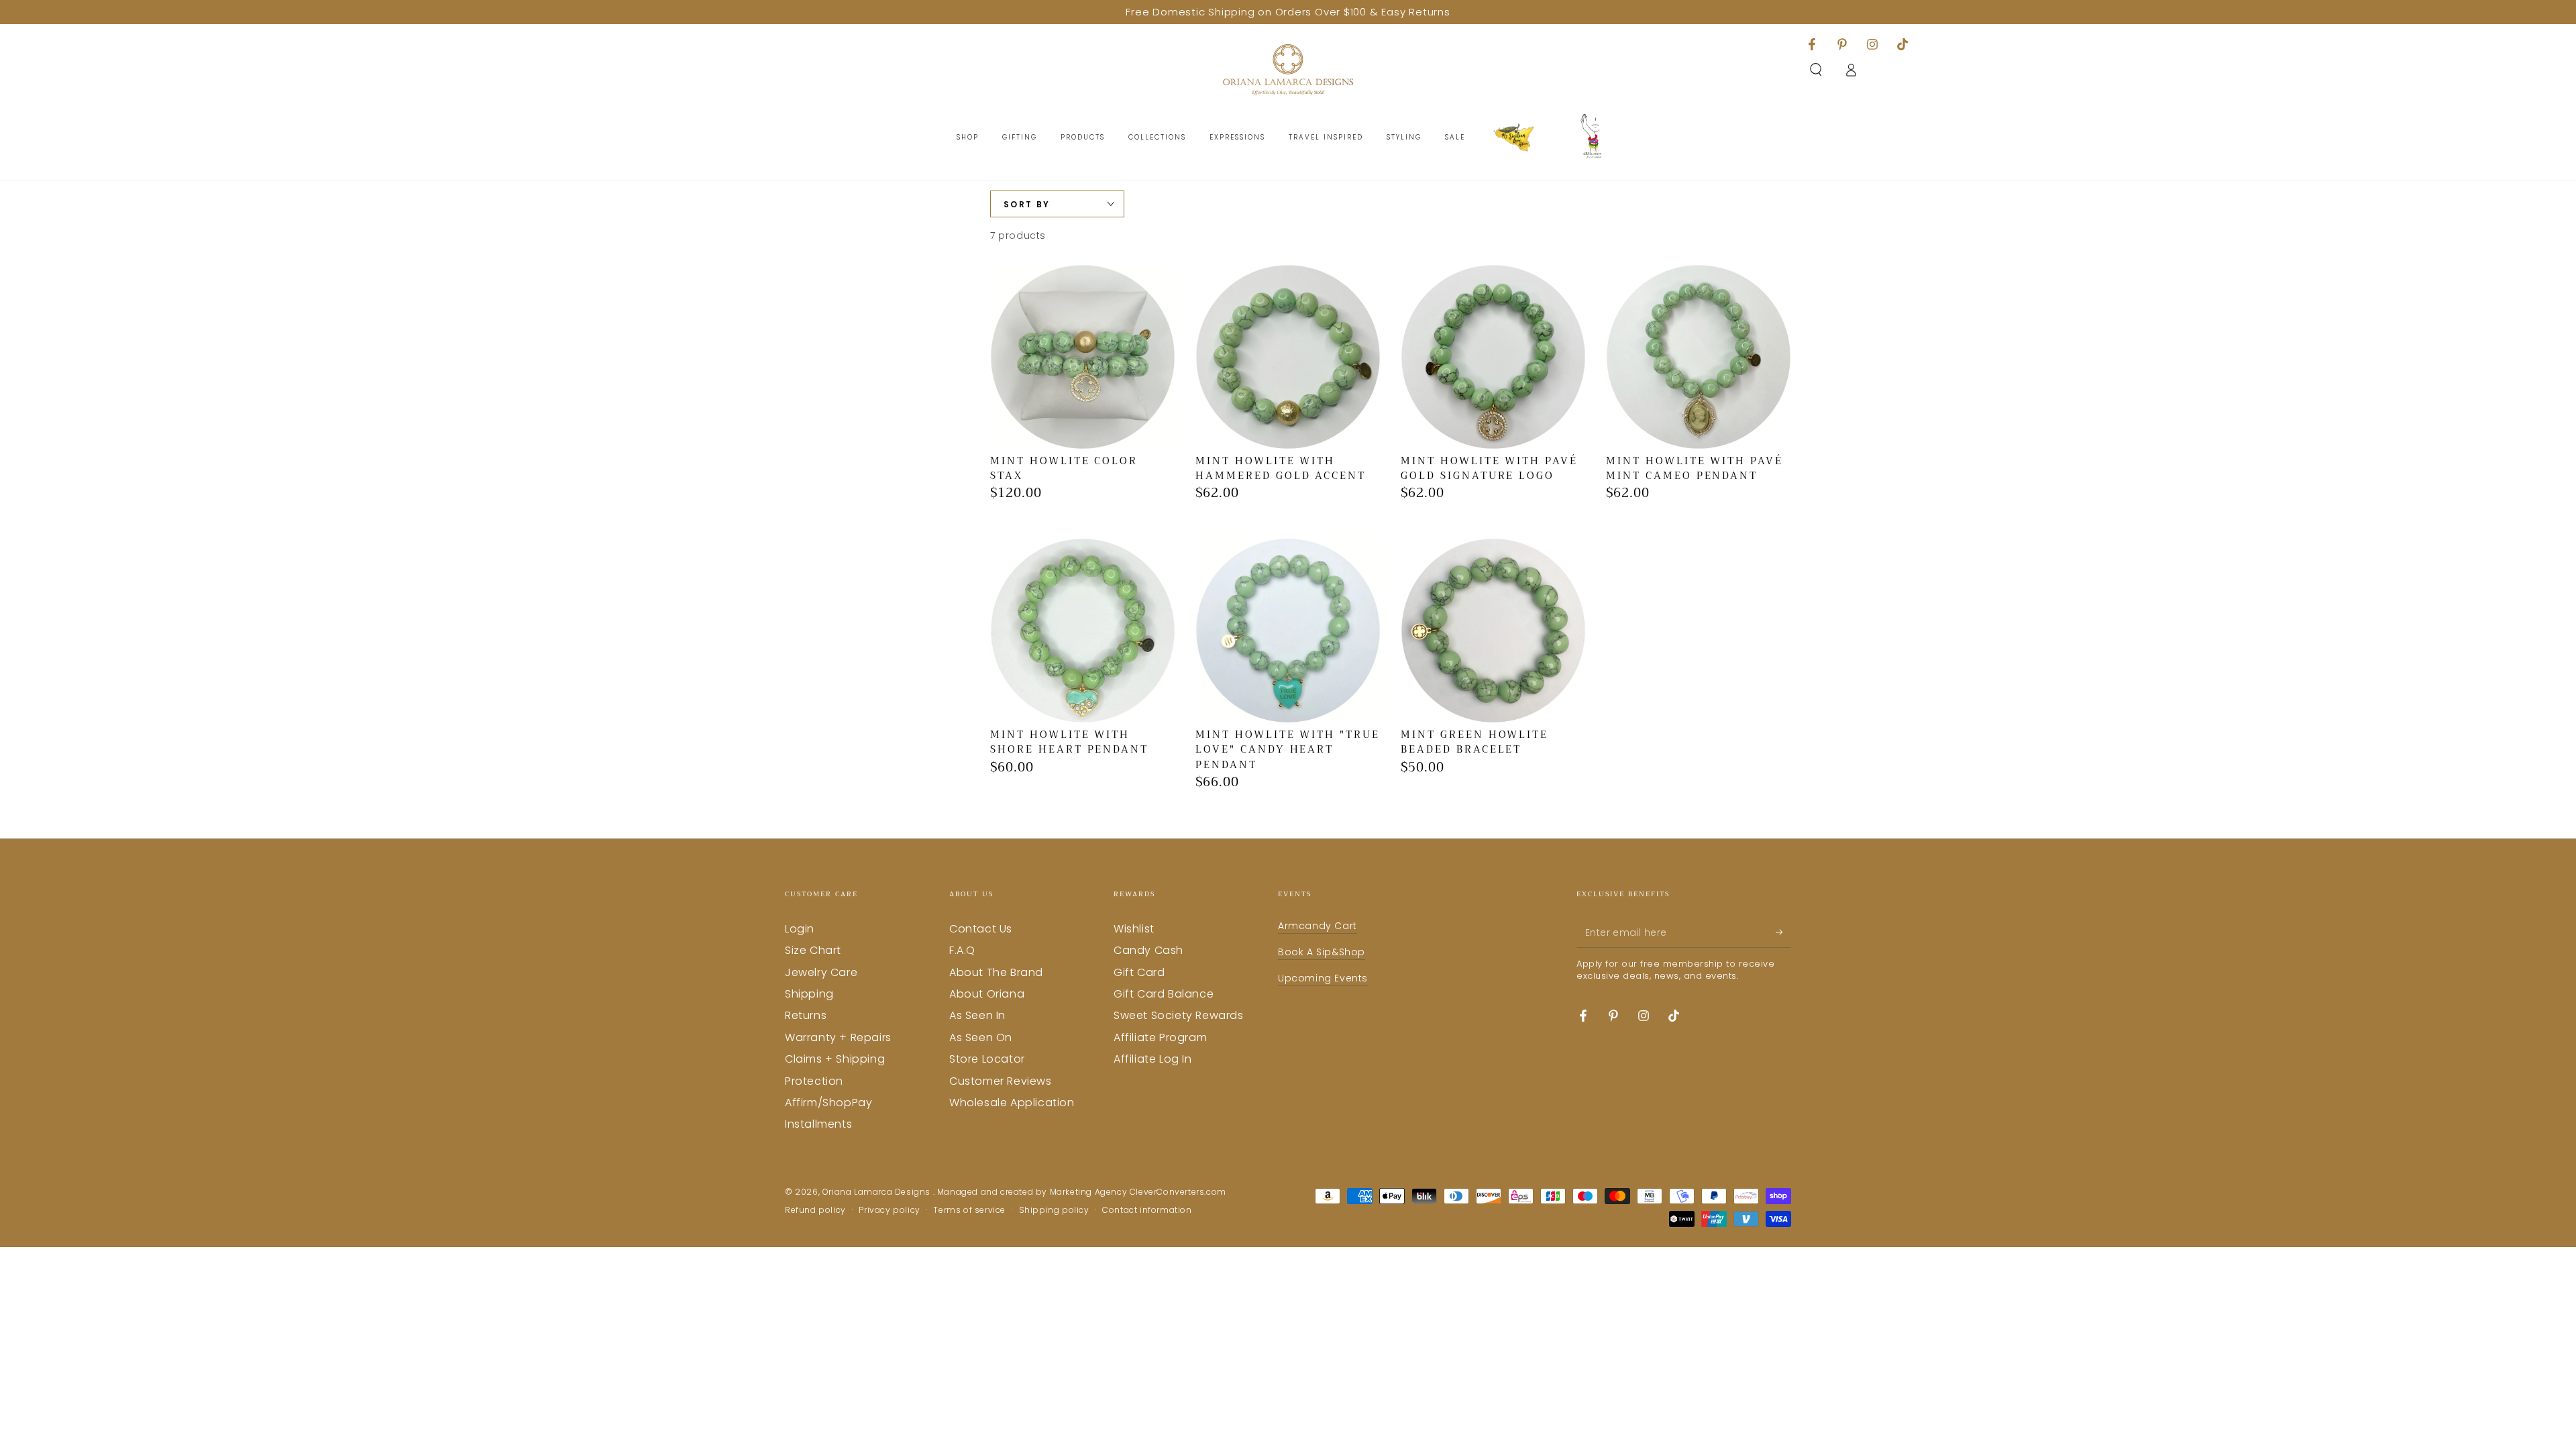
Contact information (1147, 1210)
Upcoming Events (1323, 978)
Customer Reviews (1001, 1081)
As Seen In (977, 1015)
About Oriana (987, 994)
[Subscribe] (1783, 932)
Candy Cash (1148, 950)
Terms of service (969, 1210)
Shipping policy (1054, 1210)
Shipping (809, 994)
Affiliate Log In (1153, 1059)
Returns (806, 1015)
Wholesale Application (1012, 1103)
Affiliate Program (1160, 1037)
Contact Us (981, 929)
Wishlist (1134, 929)
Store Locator (987, 1059)
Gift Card (1139, 972)
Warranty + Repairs (838, 1037)
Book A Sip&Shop (1322, 952)
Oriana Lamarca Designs (878, 1192)
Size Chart (813, 950)
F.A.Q (962, 950)
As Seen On (981, 1037)
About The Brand (996, 972)
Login (800, 929)
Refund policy (815, 1210)
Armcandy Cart (1318, 926)
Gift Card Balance (1164, 994)
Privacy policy (889, 1210)
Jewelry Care (821, 972)
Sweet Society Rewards (1179, 1015)
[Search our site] (1816, 70)
